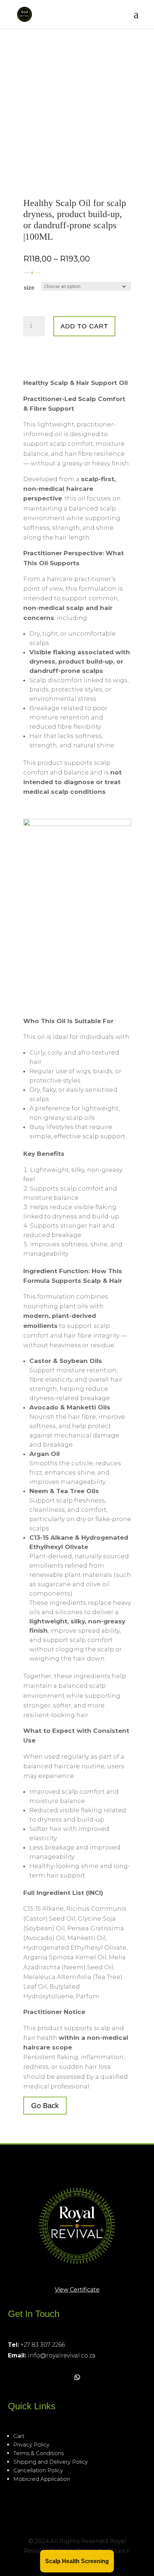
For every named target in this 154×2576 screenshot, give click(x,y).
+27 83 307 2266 (43, 2345)
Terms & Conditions (38, 2453)
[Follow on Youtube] (62, 2377)
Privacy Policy (31, 2445)
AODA (106, 2560)
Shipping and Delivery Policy (50, 2462)
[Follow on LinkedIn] (46, 2377)
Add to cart (84, 326)
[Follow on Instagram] (30, 2377)
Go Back (45, 2106)
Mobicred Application (42, 2479)
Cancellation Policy (38, 2470)
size (29, 288)
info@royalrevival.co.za (62, 2355)
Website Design (73, 2551)
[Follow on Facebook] (14, 2377)
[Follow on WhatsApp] (77, 2377)
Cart (19, 2436)
